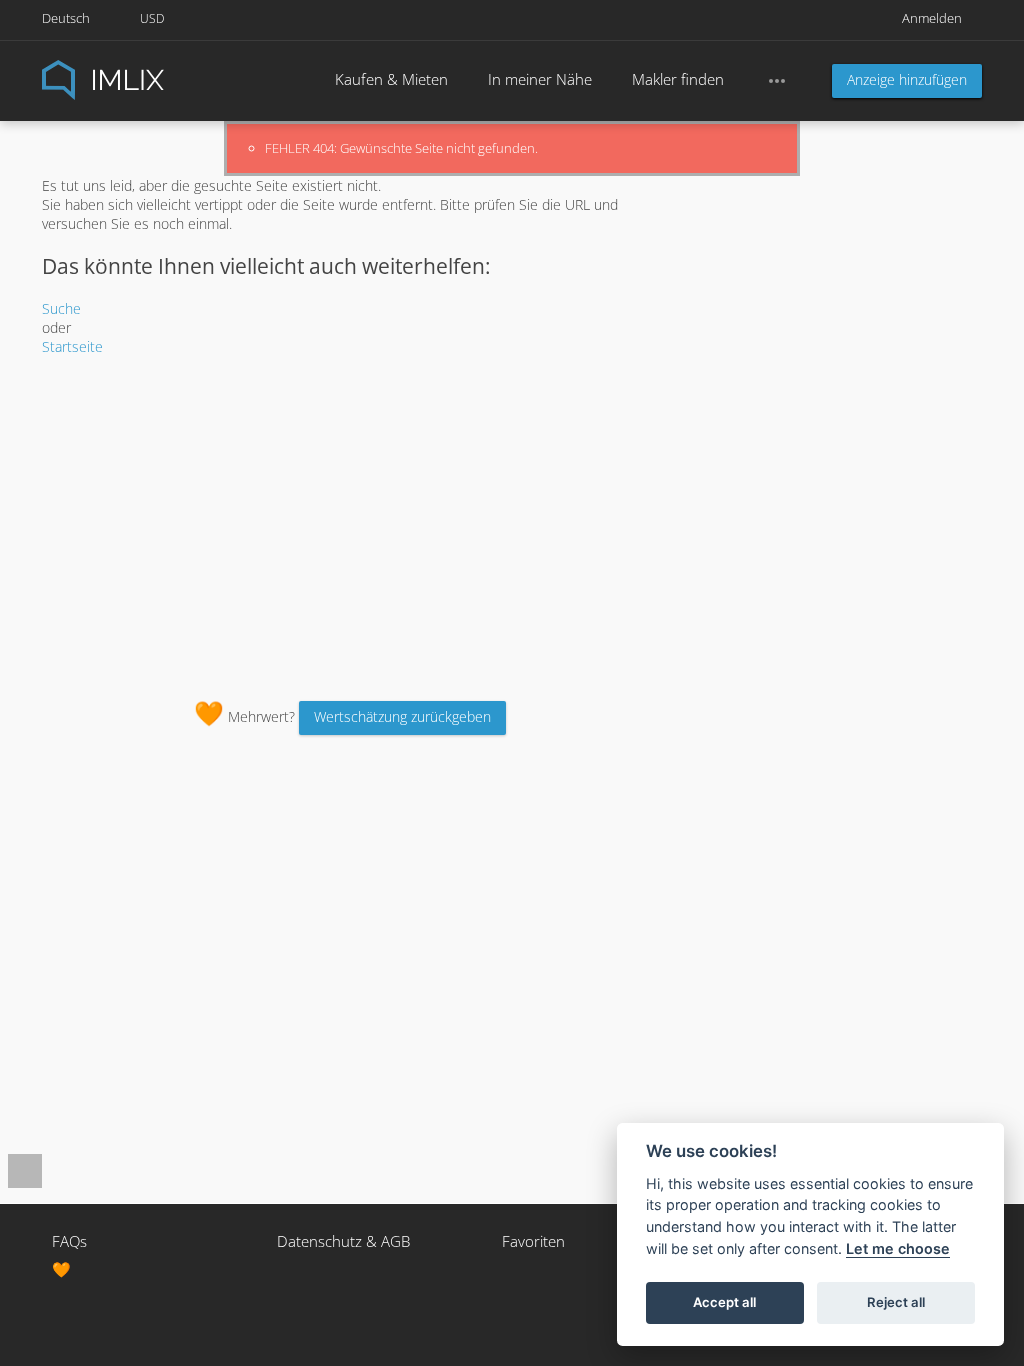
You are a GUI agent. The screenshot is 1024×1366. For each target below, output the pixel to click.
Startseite (72, 346)
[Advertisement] (350, 526)
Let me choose (898, 1248)
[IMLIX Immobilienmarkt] (152, 78)
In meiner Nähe (540, 79)
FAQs (69, 1241)
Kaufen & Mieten (391, 79)
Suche (61, 308)
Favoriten (533, 1241)
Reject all (896, 1302)
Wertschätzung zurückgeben (402, 716)
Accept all (724, 1302)
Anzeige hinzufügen (907, 79)
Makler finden (678, 79)
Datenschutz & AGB (343, 1241)
